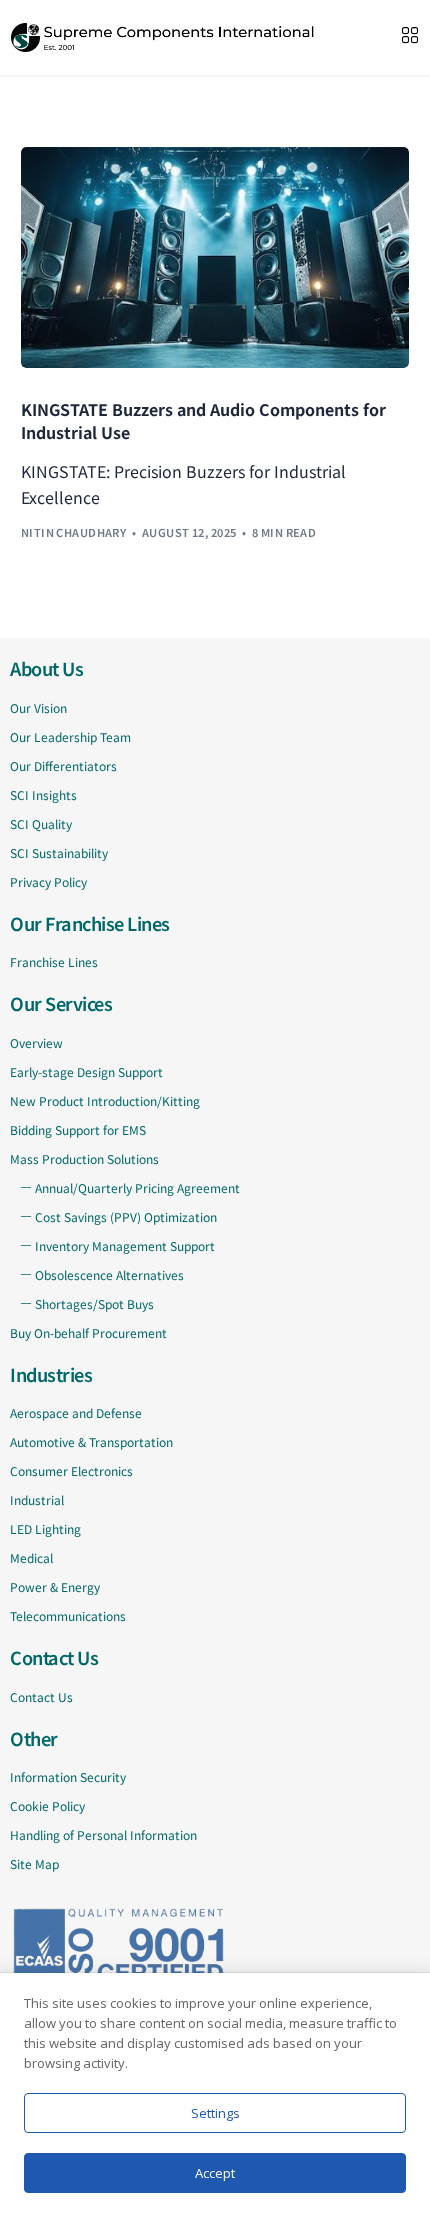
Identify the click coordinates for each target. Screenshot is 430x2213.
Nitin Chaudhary (74, 532)
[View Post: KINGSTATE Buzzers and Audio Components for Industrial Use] (215, 257)
